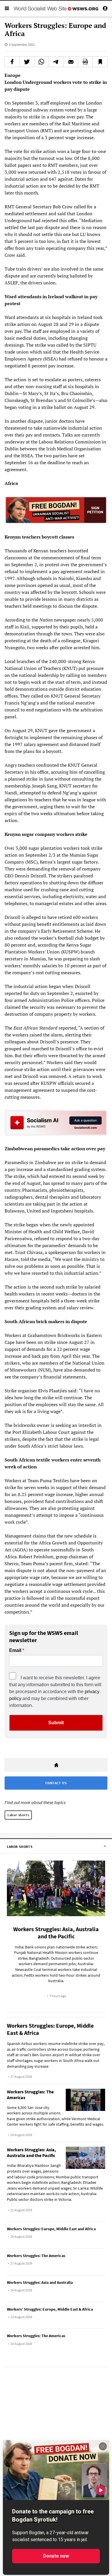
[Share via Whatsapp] (42, 62)
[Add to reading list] (100, 62)
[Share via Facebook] (12, 62)
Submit (56, 1723)
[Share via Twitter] (27, 62)
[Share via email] (71, 62)
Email (15, 1650)
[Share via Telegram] (56, 62)
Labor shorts (18, 1815)
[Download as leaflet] (85, 62)
